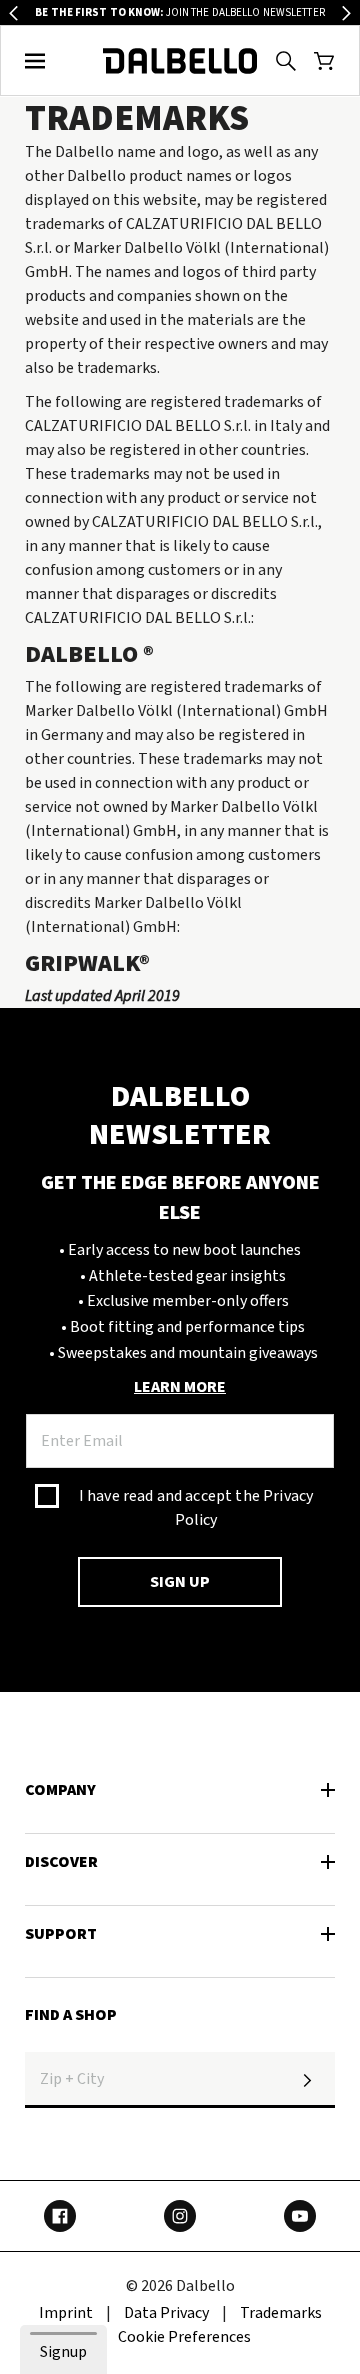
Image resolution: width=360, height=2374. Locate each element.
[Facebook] (60, 2216)
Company (60, 1790)
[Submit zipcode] (307, 2080)
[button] (35, 61)
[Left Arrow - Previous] (13, 13)
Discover (61, 1862)
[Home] (180, 61)
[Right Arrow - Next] (346, 13)
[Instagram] (180, 2216)
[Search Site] (286, 61)
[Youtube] (300, 2216)
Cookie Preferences (184, 2337)
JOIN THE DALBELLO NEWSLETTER (180, 12)
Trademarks (281, 2313)
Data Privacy (166, 2313)
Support (61, 1934)
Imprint (66, 2313)
